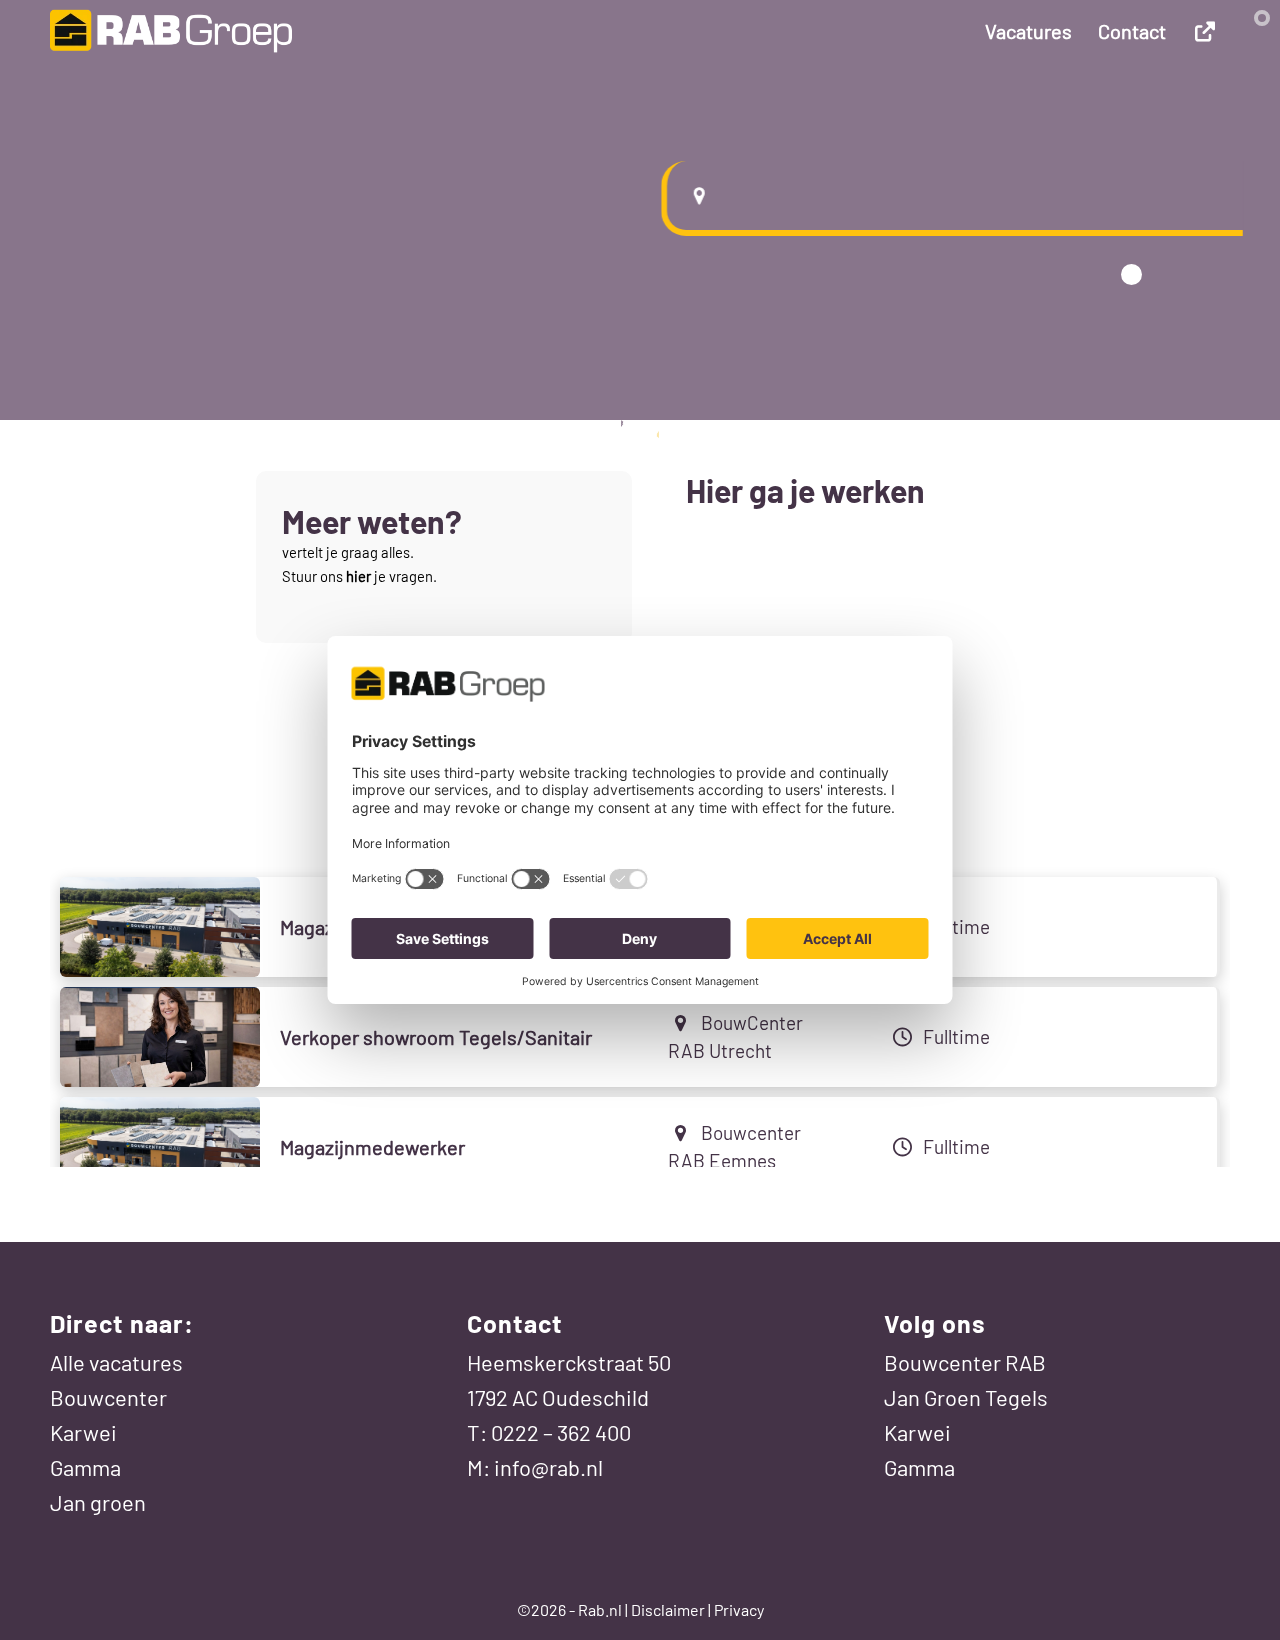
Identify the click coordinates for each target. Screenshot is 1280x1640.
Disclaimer (668, 1609)
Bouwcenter (108, 1397)
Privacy (739, 1609)
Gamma (85, 1467)
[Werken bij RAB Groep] (171, 31)
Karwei (83, 1432)
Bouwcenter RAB (965, 1362)
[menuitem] (1028, 31)
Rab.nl (600, 1609)
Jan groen (98, 1502)
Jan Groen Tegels (966, 1397)
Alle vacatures (116, 1362)
